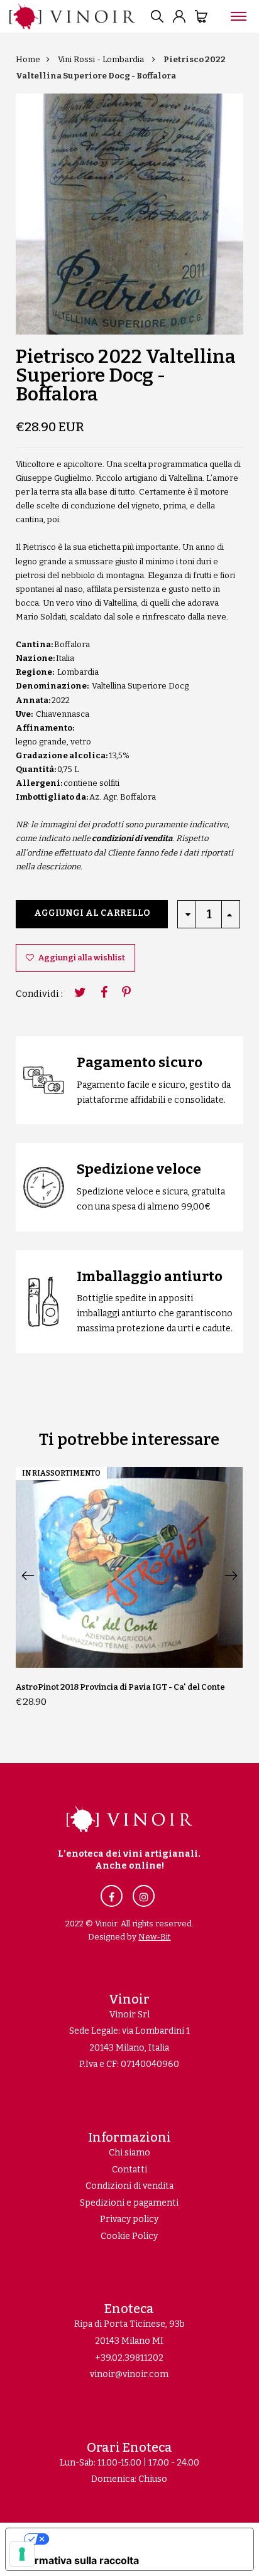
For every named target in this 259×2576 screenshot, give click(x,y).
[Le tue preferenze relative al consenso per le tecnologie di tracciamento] (22, 2554)
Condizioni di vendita (129, 2186)
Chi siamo (129, 2153)
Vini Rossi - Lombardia (102, 59)
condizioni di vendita (132, 838)
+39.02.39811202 (129, 2358)
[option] (129, 214)
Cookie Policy (129, 2236)
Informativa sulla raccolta (77, 2560)
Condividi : (39, 994)
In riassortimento (61, 1473)
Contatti (129, 2170)
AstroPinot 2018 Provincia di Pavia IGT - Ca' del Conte (120, 1687)
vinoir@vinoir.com (129, 2374)
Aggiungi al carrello (92, 913)
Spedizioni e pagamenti (129, 2203)
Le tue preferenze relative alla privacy (142, 2539)
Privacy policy (129, 2219)
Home (28, 59)
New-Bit (154, 1937)
